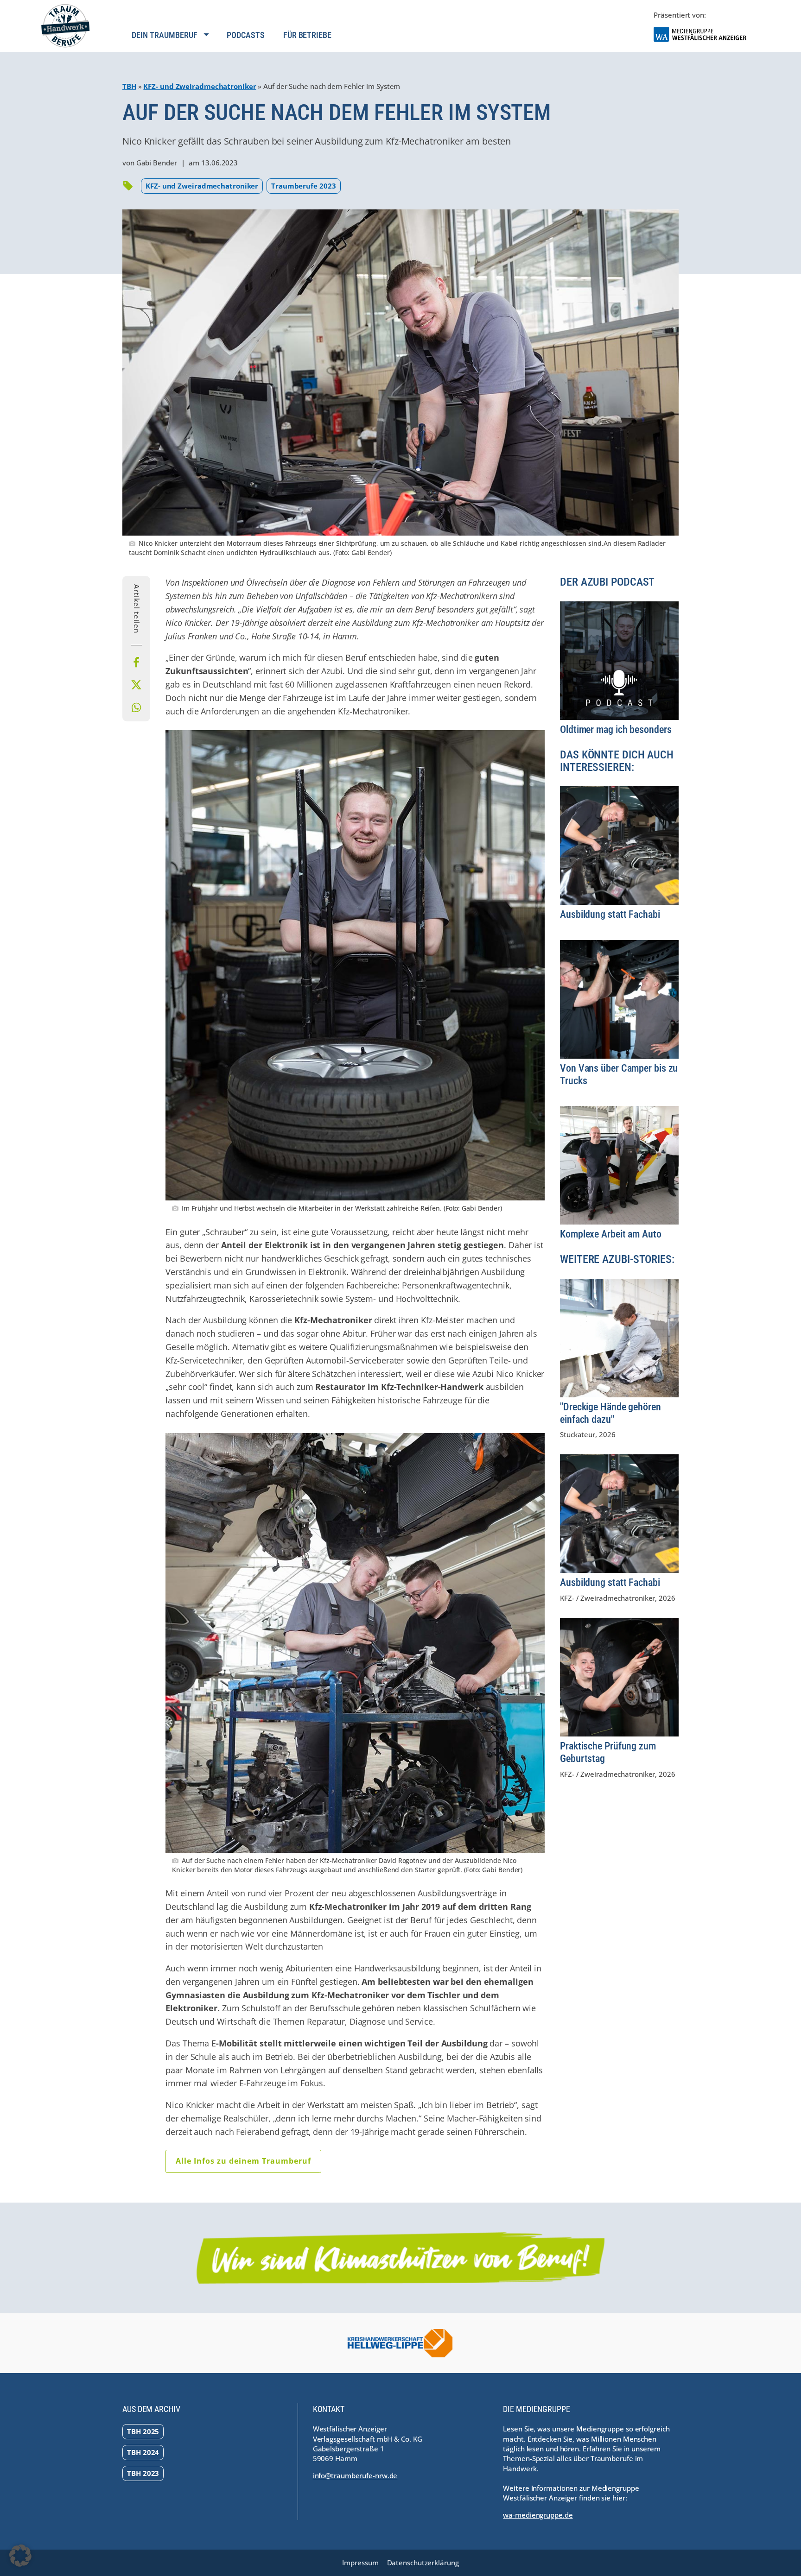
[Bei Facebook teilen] (136, 663)
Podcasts (245, 35)
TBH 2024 (143, 2452)
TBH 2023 (143, 2473)
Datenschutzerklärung (423, 2563)
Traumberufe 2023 (303, 186)
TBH (129, 86)
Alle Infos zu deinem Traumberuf (243, 2161)
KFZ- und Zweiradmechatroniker (200, 86)
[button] (20, 2556)
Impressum (360, 2563)
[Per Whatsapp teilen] (136, 707)
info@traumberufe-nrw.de (355, 2475)
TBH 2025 (143, 2431)
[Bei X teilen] (136, 685)
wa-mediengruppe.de (538, 2515)
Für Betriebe (307, 35)
